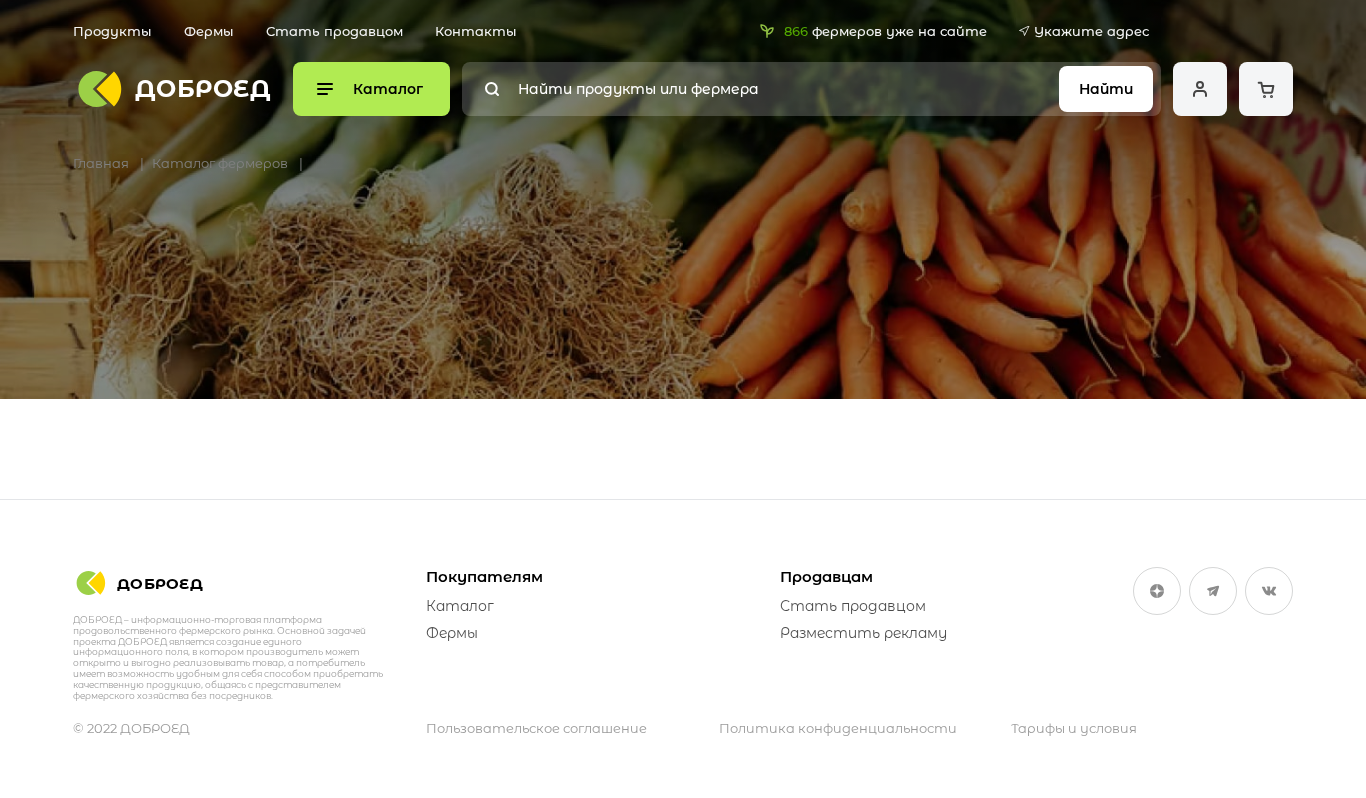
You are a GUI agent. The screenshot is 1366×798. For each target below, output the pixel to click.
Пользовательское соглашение (536, 728)
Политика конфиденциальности (838, 728)
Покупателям (484, 576)
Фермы (209, 31)
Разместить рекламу (863, 633)
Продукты (112, 31)
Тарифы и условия (1074, 728)
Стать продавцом (334, 31)
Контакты (476, 31)
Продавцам (826, 576)
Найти (1106, 89)
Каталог (460, 606)
